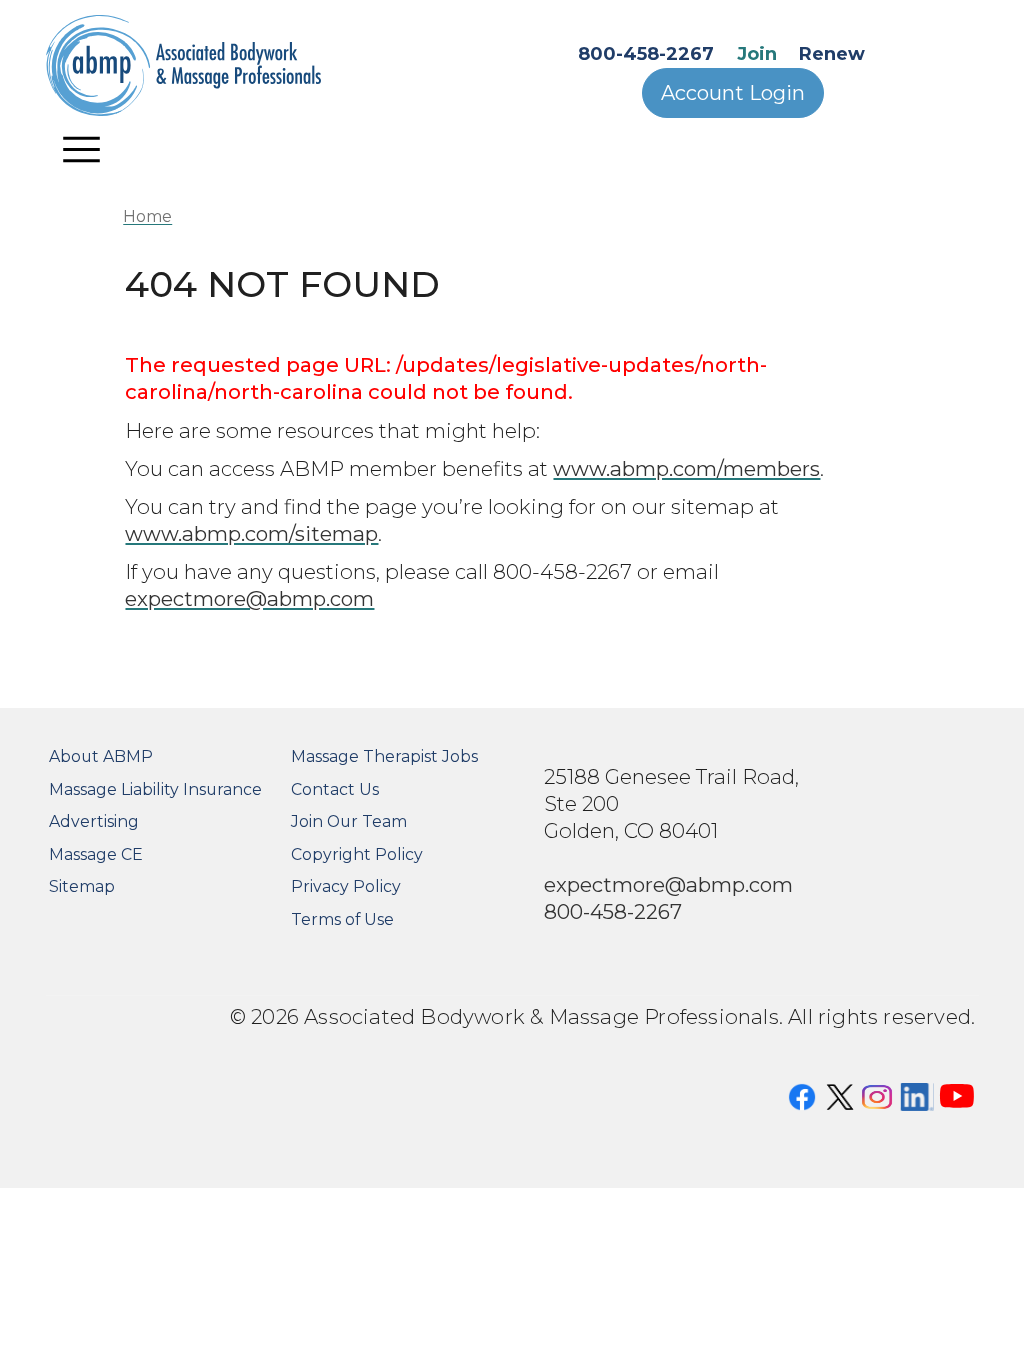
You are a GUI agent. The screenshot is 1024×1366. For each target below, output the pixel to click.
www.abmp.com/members (686, 468)
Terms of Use (342, 919)
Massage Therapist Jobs (384, 756)
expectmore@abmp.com (249, 598)
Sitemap (82, 886)
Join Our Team (349, 821)
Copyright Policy (357, 854)
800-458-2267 (646, 54)
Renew (832, 54)
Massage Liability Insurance (155, 789)
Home (147, 216)
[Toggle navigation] (82, 149)
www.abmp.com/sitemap (251, 533)
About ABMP (101, 756)
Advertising (94, 821)
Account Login (733, 93)
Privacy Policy (346, 886)
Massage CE (96, 854)
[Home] (209, 65)
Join (757, 54)
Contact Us (335, 789)
